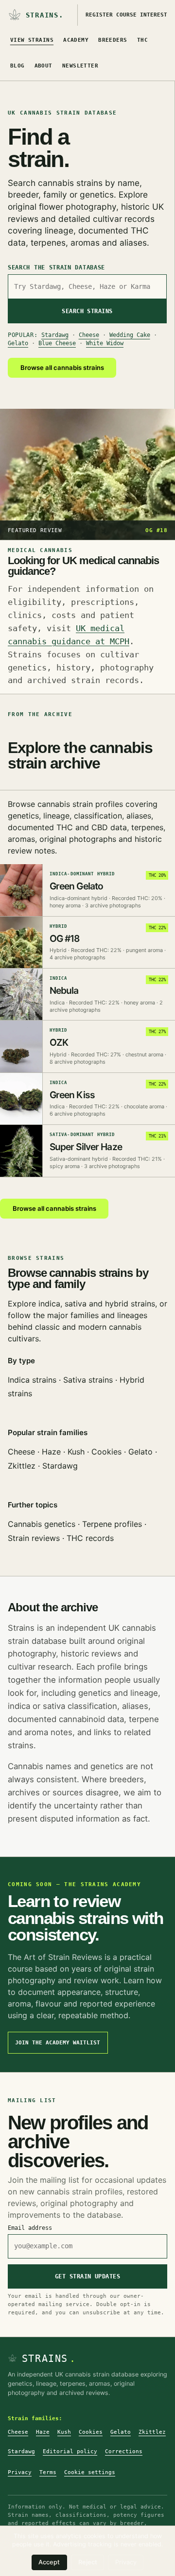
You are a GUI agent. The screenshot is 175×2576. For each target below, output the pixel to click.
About (44, 66)
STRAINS (49, 2359)
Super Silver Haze (86, 1147)
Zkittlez (22, 1466)
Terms (48, 2472)
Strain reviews (34, 1538)
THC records (90, 1538)
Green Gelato (77, 886)
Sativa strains (88, 1380)
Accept (49, 2562)
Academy (76, 40)
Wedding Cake (130, 335)
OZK (59, 1042)
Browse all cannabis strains (62, 368)
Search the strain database (56, 268)
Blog (17, 66)
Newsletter (80, 66)
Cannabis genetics (42, 1524)
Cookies (106, 1452)
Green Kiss (72, 1095)
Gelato (18, 343)
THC (142, 40)
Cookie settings (90, 2472)
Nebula (64, 990)
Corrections (124, 2451)
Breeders (113, 40)
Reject (88, 2562)
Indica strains (32, 1380)
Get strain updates (88, 2276)
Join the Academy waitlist (58, 2043)
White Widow (105, 343)
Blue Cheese (57, 343)
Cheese (89, 335)
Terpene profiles (112, 1524)
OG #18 (65, 938)
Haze (51, 1452)
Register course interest (126, 15)
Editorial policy (70, 2451)
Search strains (87, 311)
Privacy (20, 2472)
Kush (76, 1452)
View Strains (32, 40)
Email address (30, 2228)
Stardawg (55, 335)
